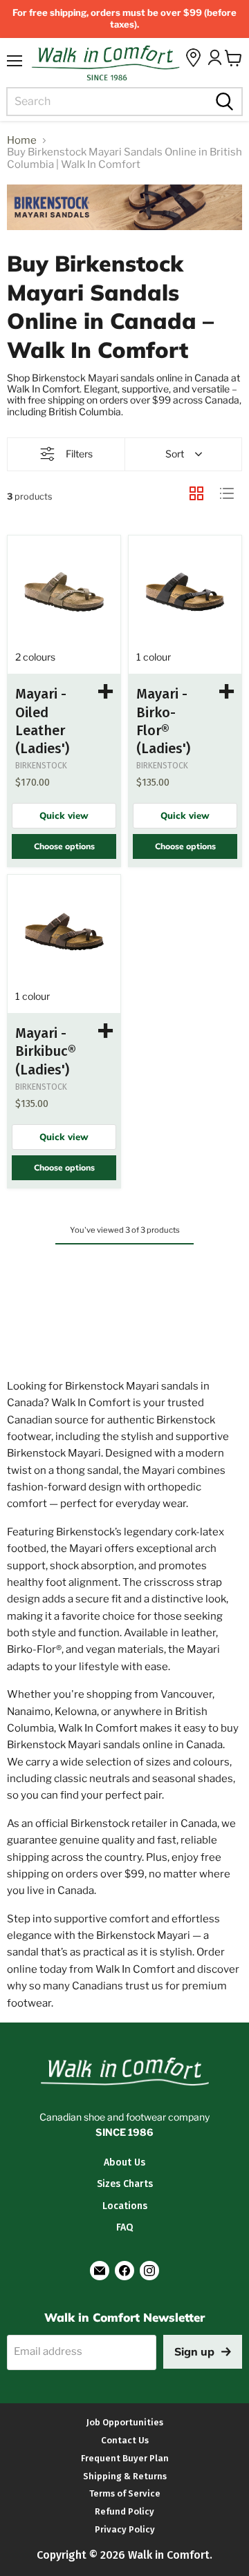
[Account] (214, 57)
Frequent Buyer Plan (125, 2458)
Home (22, 141)
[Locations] (193, 58)
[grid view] (196, 493)
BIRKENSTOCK (41, 766)
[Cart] (233, 58)
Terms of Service (125, 2493)
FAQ (124, 2227)
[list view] (227, 493)
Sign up (194, 2351)
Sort (175, 454)
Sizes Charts (125, 2184)
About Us (124, 2162)
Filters (79, 454)
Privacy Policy (125, 2529)
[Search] (223, 102)
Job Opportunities (125, 2422)
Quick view (64, 815)
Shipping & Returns (125, 2476)
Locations (125, 2206)
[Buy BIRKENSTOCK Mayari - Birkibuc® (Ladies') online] (64, 931)
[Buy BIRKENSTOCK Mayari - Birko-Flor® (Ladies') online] (185, 592)
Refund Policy (124, 2511)
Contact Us (125, 2440)
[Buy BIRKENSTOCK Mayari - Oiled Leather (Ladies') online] (64, 592)
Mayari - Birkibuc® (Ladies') (46, 1051)
